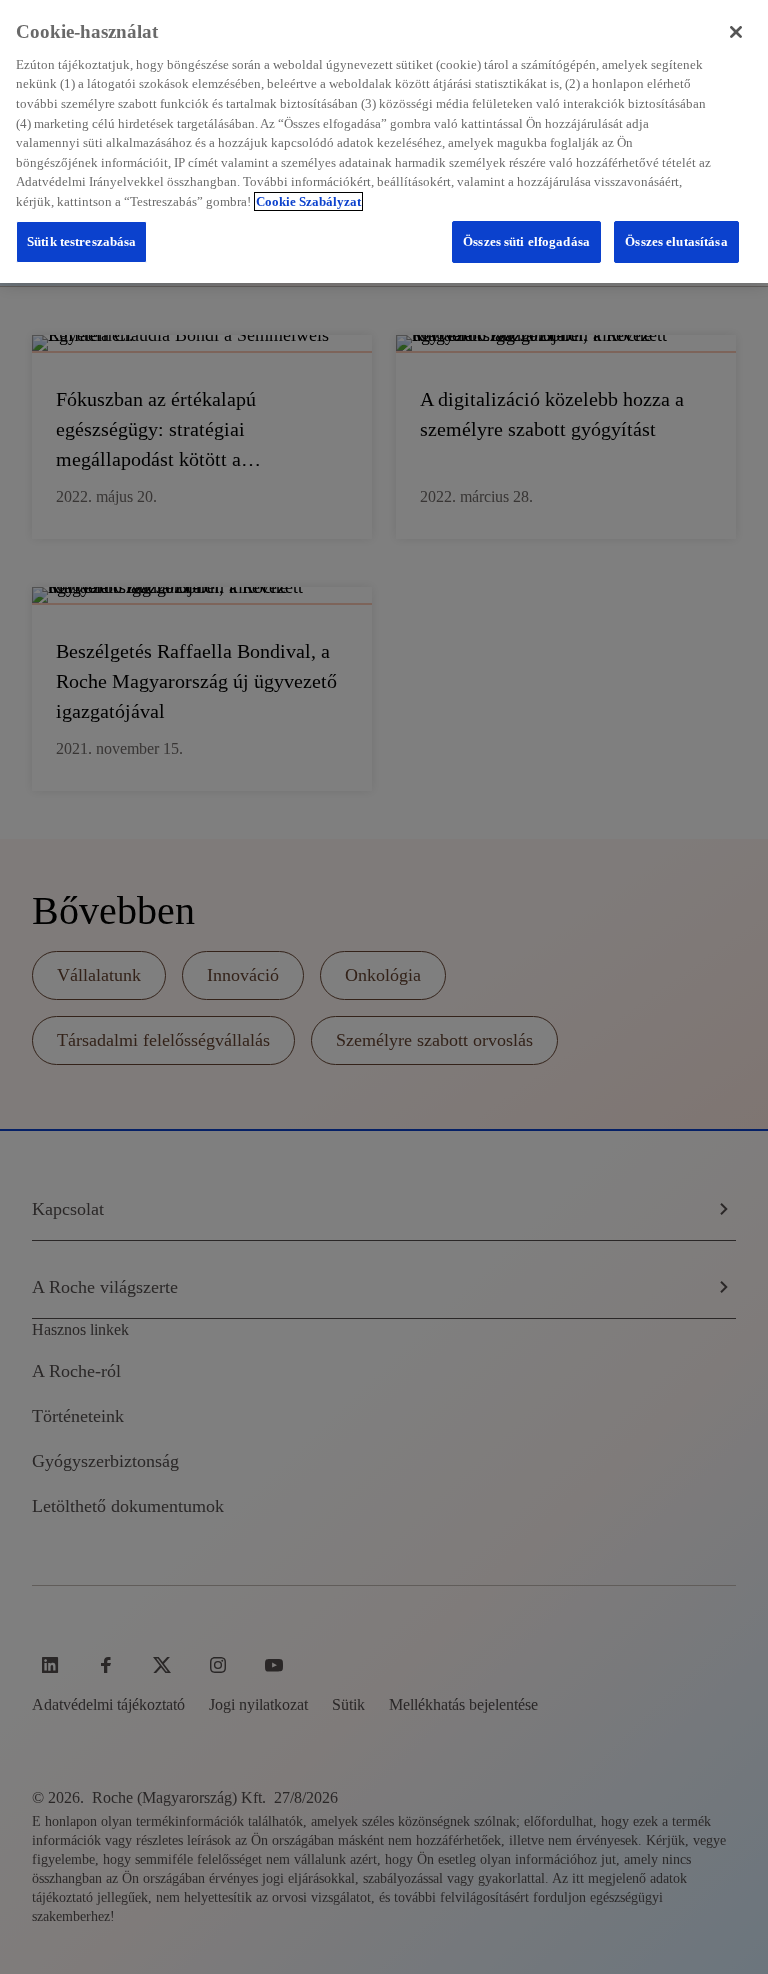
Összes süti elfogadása (526, 241)
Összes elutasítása (676, 241)
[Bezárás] (736, 32)
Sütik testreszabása (81, 241)
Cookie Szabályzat (308, 201)
